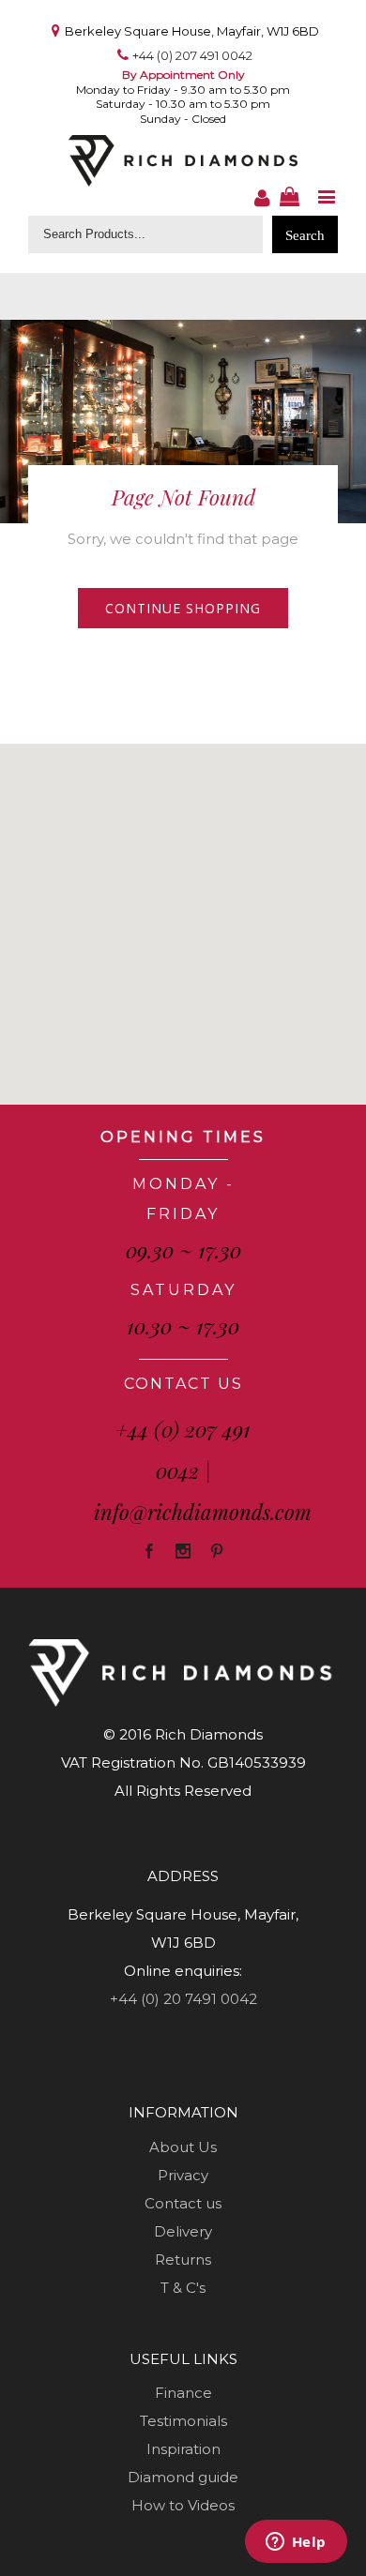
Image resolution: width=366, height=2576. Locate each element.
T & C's (183, 2288)
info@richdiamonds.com (203, 1512)
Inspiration (183, 2449)
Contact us (183, 2203)
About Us (183, 2147)
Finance (183, 2393)
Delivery (183, 2231)
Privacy (183, 2175)
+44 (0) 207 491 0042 (192, 55)
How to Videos (183, 2505)
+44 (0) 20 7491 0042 (183, 1999)
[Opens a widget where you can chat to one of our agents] (296, 2543)
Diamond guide (183, 2477)
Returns (183, 2260)
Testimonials (183, 2421)
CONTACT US (183, 1384)
